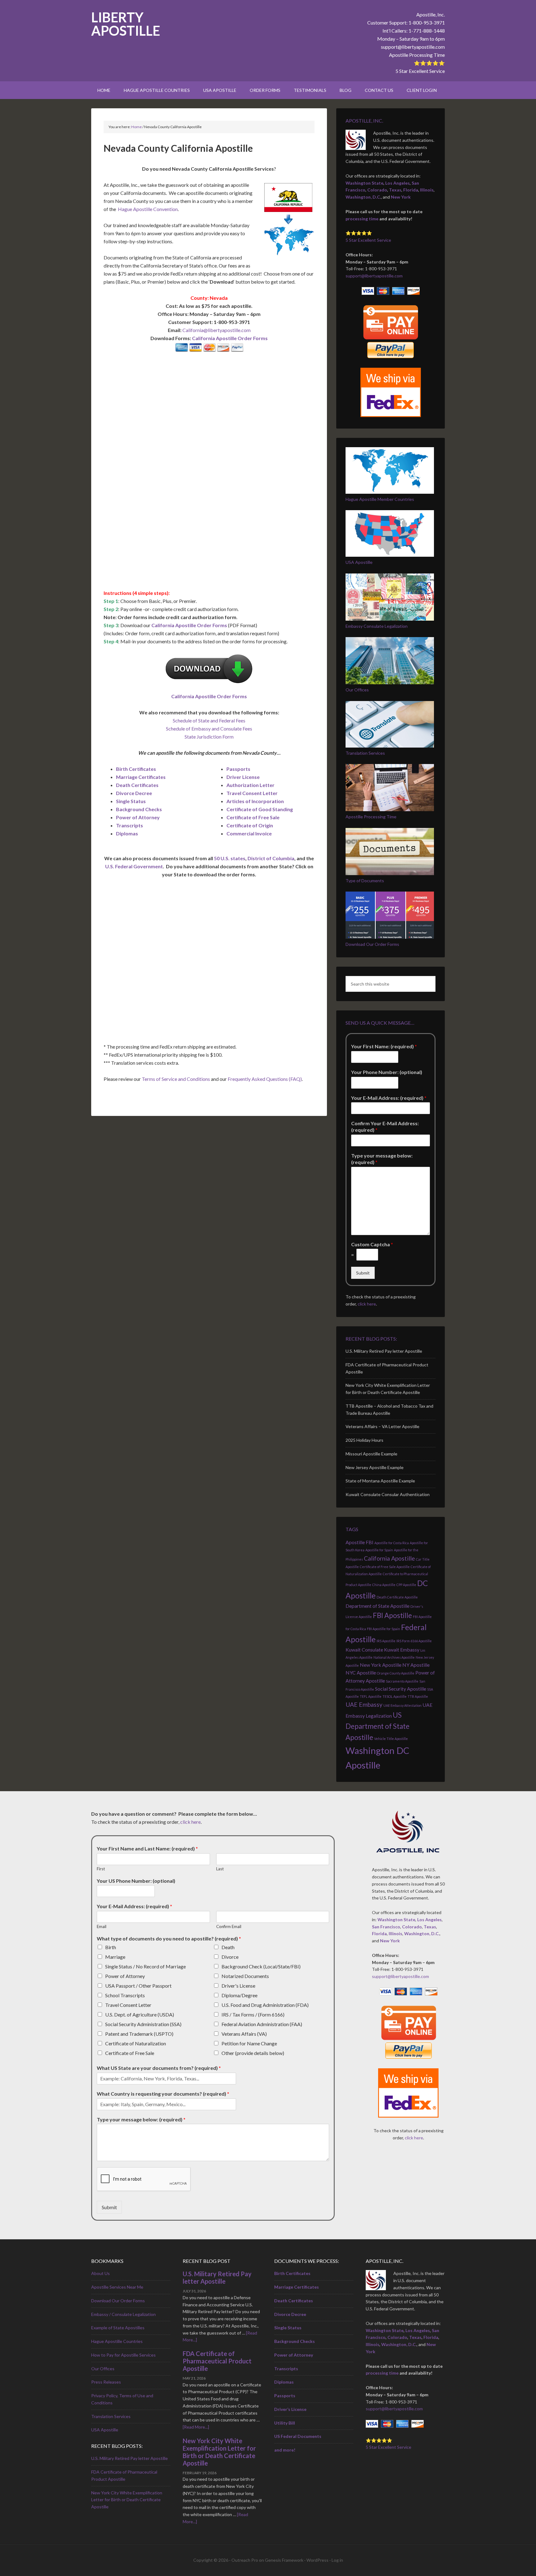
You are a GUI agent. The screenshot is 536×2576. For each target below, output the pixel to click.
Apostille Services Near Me (117, 2287)
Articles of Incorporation (255, 801)
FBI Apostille (392, 1615)
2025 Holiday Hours (364, 1440)
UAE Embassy (364, 1704)
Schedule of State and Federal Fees (209, 720)
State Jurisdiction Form (209, 737)
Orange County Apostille (396, 1673)
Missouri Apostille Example (371, 1454)
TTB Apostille (418, 1696)
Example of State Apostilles (118, 2328)
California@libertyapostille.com (217, 330)
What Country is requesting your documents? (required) (163, 2094)
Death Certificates (137, 785)
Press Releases (106, 2382)
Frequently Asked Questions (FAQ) (265, 1079)
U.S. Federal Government (134, 866)
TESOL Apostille (395, 1696)
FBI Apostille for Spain (384, 1629)
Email (102, 1926)
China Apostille (384, 1585)
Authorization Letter (250, 785)
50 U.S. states (230, 858)
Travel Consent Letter (252, 793)
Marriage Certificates (141, 777)
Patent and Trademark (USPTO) (139, 2034)
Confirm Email (229, 1926)
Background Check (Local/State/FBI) (261, 1966)
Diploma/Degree (239, 1995)
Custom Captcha (372, 1244)
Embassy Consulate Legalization (377, 626)
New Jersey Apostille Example (375, 1467)
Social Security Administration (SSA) (143, 2024)
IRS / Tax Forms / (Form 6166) (253, 2014)
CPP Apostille (406, 1585)
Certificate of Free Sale (253, 817)
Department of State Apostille (377, 1606)
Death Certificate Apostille (397, 1597)
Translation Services (365, 753)
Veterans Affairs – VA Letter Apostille (382, 1426)
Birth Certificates (136, 769)
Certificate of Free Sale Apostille (385, 1567)
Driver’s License (290, 2409)
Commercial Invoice (249, 833)
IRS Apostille (386, 1641)
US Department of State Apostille (377, 1726)
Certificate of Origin (250, 825)
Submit (363, 1273)
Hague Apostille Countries (117, 2341)
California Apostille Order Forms (230, 338)
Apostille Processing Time (417, 55)
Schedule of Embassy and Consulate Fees (209, 728)
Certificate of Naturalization (136, 2043)
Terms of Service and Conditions (176, 1079)
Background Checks (139, 809)
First (101, 1869)
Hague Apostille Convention (148, 209)
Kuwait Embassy (402, 1650)
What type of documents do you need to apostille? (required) (169, 1938)
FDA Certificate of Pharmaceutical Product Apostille (217, 2361)
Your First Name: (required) (384, 1046)
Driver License (243, 777)
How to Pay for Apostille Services (123, 2355)
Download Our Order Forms (372, 944)
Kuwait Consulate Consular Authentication (388, 1494)
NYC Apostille (361, 1672)
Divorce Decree (134, 793)
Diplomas (127, 833)
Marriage (115, 1957)
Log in (337, 2560)
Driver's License (238, 1986)
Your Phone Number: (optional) (387, 1072)
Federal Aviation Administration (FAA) (262, 2024)
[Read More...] (196, 2427)
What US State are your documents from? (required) (159, 2068)
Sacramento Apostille (402, 1681)
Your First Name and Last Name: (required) (147, 1848)
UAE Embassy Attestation (402, 1705)
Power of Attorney (138, 817)
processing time (362, 219)
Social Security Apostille (401, 1689)
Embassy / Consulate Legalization (123, 2314)
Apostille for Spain (379, 1550)
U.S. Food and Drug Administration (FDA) (265, 2005)
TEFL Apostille (371, 1696)
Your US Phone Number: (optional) (136, 1881)
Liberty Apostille (126, 24)
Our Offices (357, 690)
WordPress (317, 2560)
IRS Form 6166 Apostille (414, 1641)
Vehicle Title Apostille (391, 1739)
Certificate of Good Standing (260, 809)
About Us (100, 2273)
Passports (238, 769)
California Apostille (389, 1558)
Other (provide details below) (253, 2053)
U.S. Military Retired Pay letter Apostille (384, 1351)
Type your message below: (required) (382, 1159)
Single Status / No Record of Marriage (145, 1966)
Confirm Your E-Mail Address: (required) (385, 1126)
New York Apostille (381, 1665)
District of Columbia (271, 858)
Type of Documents (365, 881)
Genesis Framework (284, 2560)
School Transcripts (125, 1995)
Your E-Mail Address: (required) (389, 1098)
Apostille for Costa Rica (392, 1543)
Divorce (230, 1957)
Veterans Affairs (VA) (244, 2034)
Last (220, 1869)
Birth (111, 1947)
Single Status (131, 801)
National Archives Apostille (394, 1657)
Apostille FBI (360, 1542)
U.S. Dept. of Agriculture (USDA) (140, 2014)
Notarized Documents (245, 1976)
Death (228, 1947)
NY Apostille (416, 1665)
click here (367, 1304)
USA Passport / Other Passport (138, 1986)
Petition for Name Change (249, 2043)
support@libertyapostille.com (413, 47)
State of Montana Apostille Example (380, 1481)
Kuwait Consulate (364, 1650)
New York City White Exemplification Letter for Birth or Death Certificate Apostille (127, 2500)
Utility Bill (285, 2423)
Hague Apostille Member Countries (380, 499)
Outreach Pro (245, 2560)
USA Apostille (359, 562)
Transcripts (130, 825)
